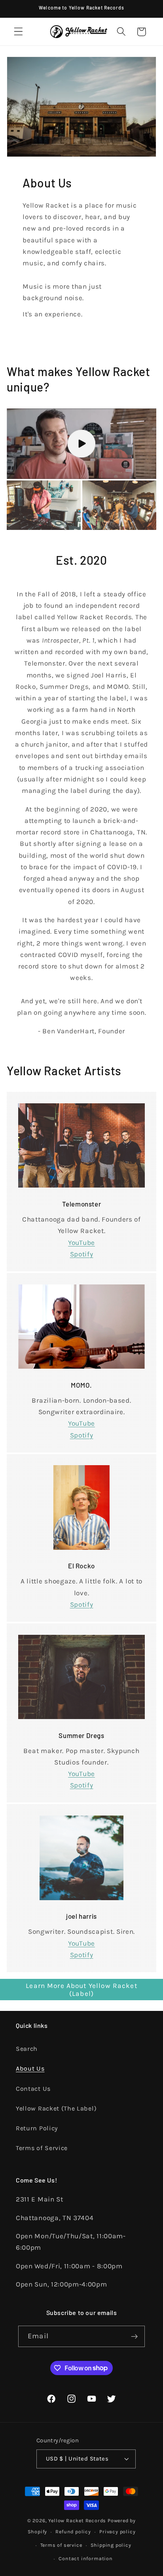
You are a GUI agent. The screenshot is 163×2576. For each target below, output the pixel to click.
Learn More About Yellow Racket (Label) (81, 1990)
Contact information (85, 2558)
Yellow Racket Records (77, 2520)
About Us (30, 2068)
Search (27, 2049)
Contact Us (33, 2089)
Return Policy (37, 2128)
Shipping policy (111, 2545)
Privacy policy (117, 2532)
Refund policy (73, 2532)
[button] (18, 32)
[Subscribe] (134, 2336)
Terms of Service (42, 2148)
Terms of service (61, 2545)
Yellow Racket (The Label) (56, 2108)
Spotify (82, 1254)
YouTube (81, 1243)
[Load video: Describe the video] (81, 444)
